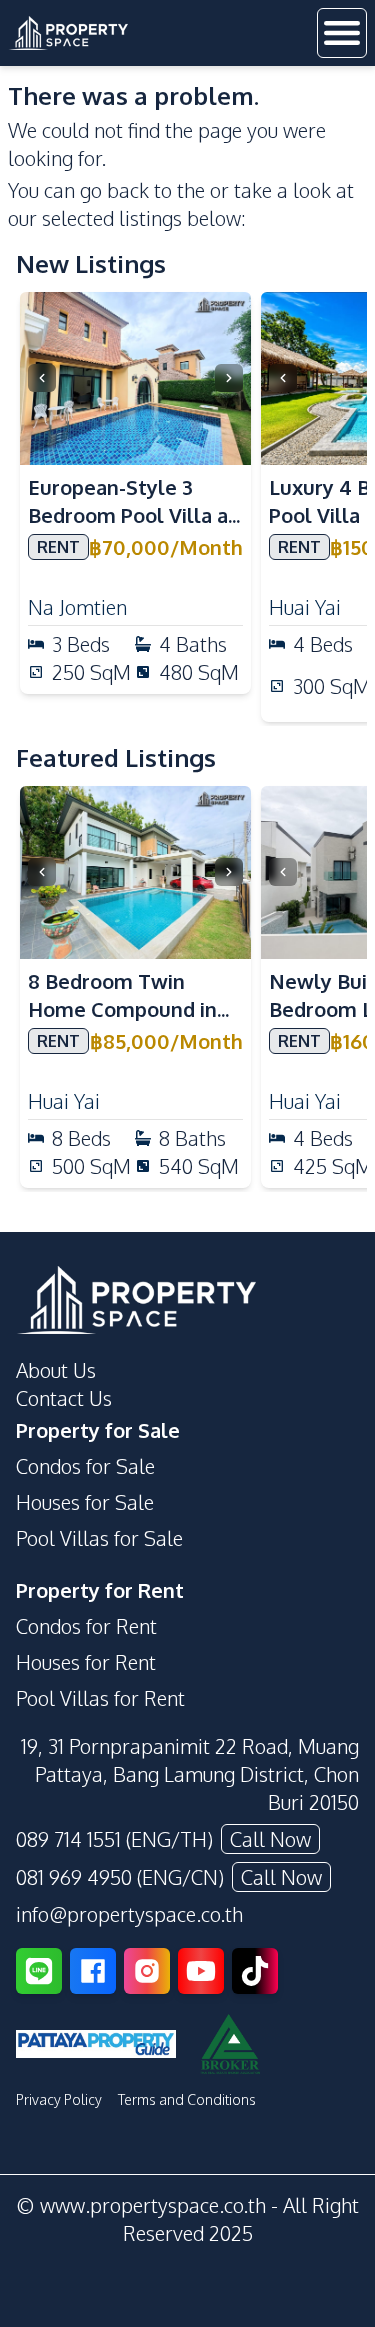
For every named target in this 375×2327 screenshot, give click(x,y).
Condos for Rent (86, 1626)
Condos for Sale (85, 1466)
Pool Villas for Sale (99, 1538)
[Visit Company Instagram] (147, 1971)
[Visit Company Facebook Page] (93, 1971)
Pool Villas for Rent (100, 1698)
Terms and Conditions (187, 2099)
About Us (56, 1370)
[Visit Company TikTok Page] (255, 1971)
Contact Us (64, 1398)
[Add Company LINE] (39, 1971)
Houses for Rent (86, 1662)
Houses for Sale (85, 1502)
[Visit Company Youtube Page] (201, 1971)
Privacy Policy (59, 2099)
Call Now (270, 1839)
